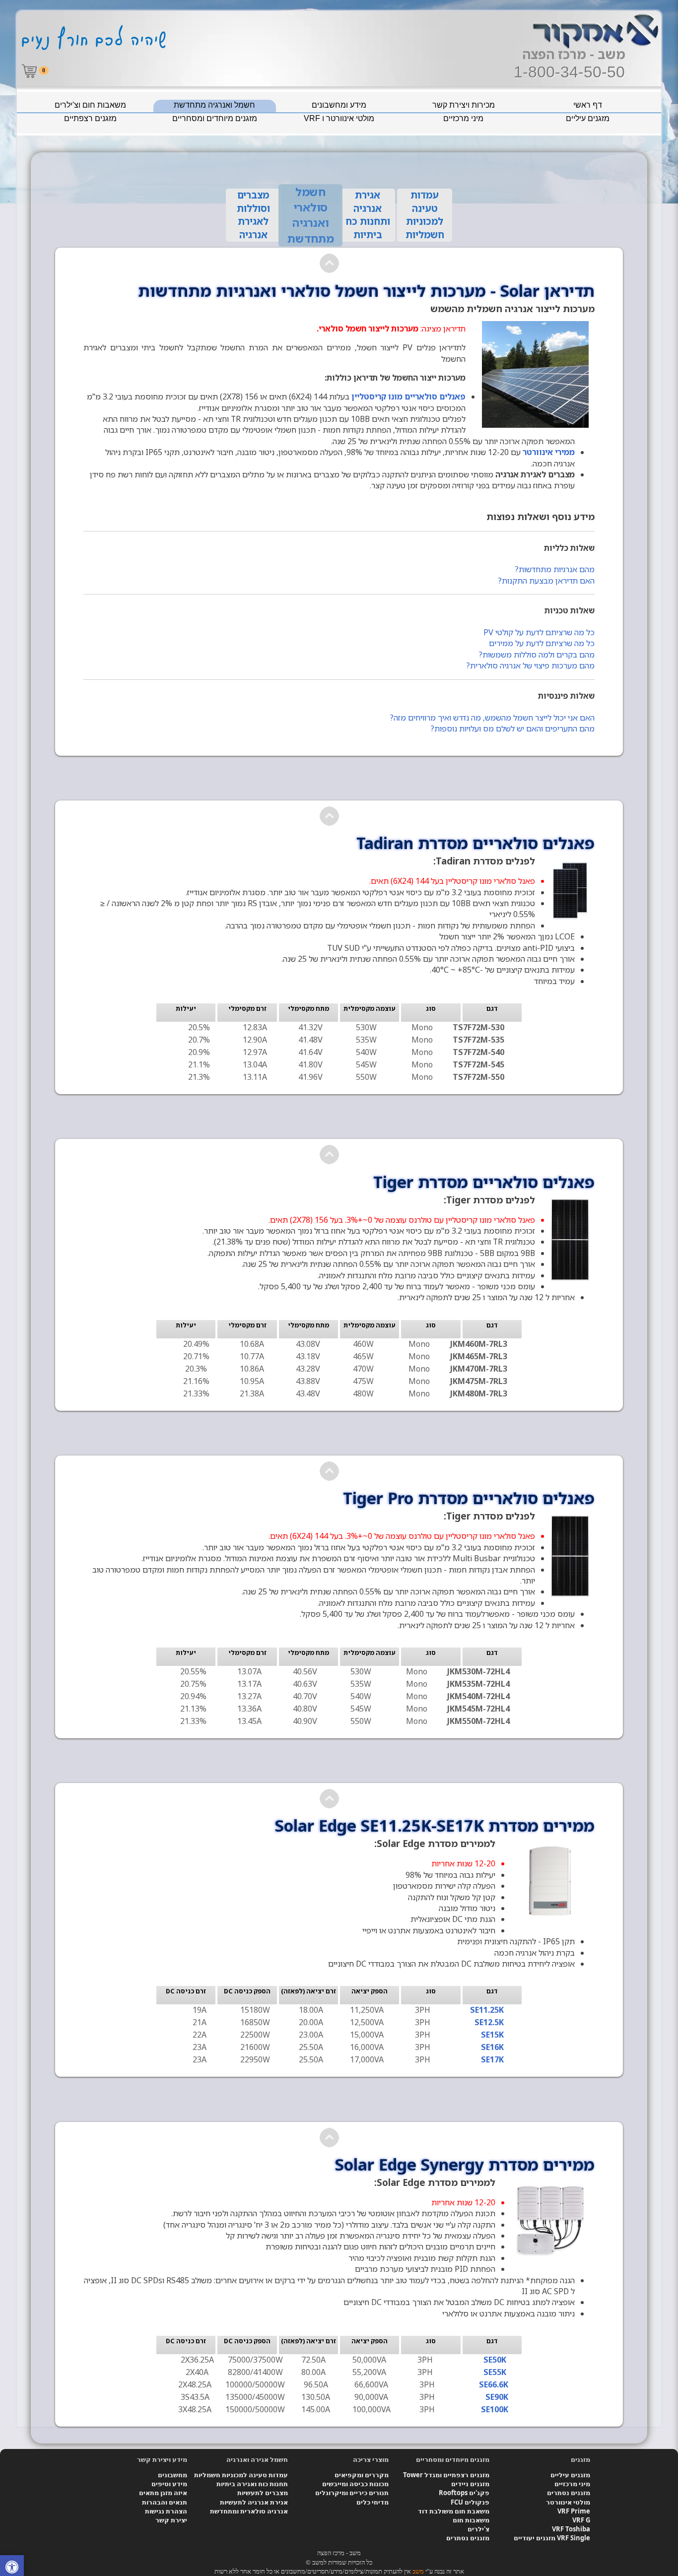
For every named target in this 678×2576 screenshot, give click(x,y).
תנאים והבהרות (165, 2502)
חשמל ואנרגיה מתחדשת (214, 105)
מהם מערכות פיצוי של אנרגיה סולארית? (530, 665)
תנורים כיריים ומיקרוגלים (352, 2493)
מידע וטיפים (169, 2484)
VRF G (581, 2520)
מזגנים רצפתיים (90, 118)
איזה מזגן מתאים (163, 2493)
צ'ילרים (478, 2529)
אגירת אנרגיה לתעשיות (254, 2502)
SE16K (492, 2047)
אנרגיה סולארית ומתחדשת (249, 2511)
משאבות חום (471, 2520)
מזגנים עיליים (588, 118)
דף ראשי (588, 105)
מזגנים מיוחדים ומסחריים (215, 118)
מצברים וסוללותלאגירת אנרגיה (253, 215)
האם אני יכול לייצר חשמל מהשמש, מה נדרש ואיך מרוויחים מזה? (492, 718)
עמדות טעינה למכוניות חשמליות (241, 2475)
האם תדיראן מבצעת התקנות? (546, 581)
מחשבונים (172, 2475)
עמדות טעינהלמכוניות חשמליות (425, 215)
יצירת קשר (171, 2520)
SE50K (495, 2360)
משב (418, 2571)
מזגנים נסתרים (569, 2493)
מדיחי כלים (373, 2502)
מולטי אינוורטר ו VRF (339, 118)
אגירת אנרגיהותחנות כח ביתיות (368, 215)
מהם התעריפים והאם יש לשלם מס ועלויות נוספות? (512, 728)
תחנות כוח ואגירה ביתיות (252, 2484)
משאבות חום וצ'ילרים (90, 105)
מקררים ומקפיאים (362, 2475)
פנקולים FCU (470, 2502)
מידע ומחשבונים (339, 105)
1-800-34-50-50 (569, 72)
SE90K (497, 2397)
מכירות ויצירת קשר (464, 105)
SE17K (492, 2059)
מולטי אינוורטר (568, 2502)
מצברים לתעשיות (263, 2493)
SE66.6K (494, 2384)
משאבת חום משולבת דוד (454, 2511)
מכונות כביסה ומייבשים (355, 2484)
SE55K (495, 2372)
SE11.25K (487, 2010)
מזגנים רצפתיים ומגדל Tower (446, 2475)
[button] (12, 2568)
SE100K (495, 2409)
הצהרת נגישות (166, 2511)
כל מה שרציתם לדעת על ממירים (542, 643)
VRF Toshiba (571, 2529)
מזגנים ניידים (470, 2484)
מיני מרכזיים (463, 118)
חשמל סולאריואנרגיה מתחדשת (310, 215)
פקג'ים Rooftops (464, 2493)
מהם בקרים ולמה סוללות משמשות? (537, 655)
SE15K (492, 2035)
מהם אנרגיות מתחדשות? (555, 569)
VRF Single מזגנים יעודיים (552, 2538)
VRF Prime (574, 2511)
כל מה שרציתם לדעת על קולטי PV (539, 632)
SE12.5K (489, 2022)
